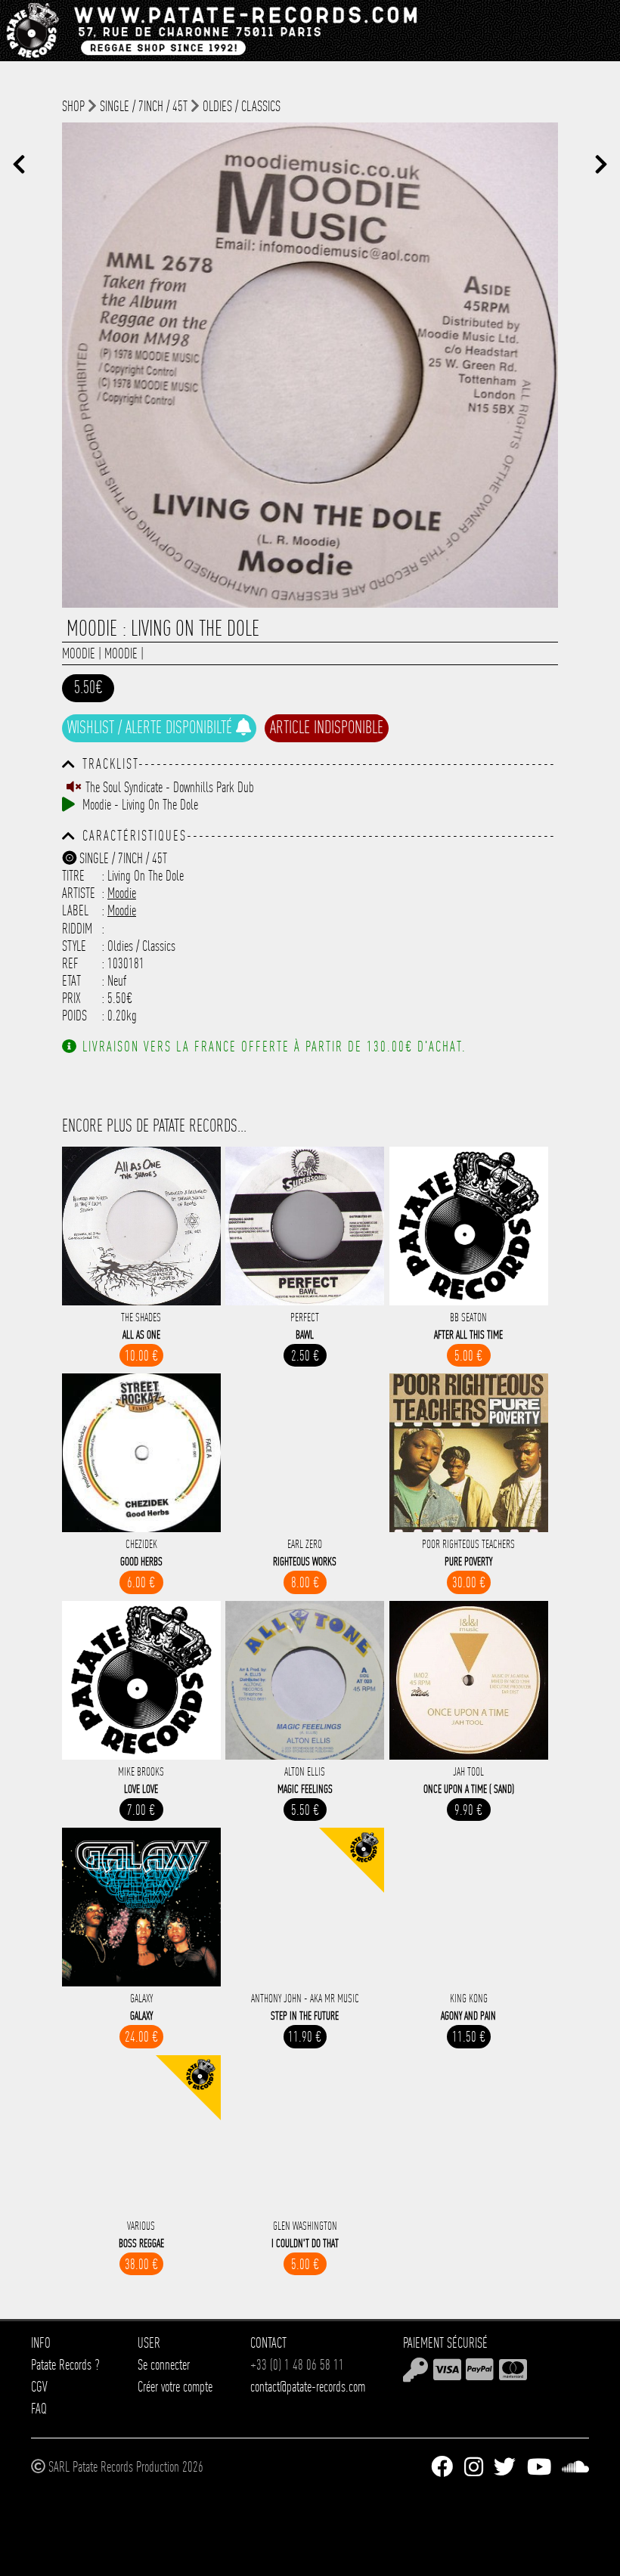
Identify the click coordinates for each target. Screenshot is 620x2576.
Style (74, 946)
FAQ (39, 2409)
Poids (74, 1016)
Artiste (79, 893)
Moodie (79, 653)
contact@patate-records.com (308, 2387)
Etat (71, 981)
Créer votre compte (175, 2387)
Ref (70, 963)
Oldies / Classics (242, 106)
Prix (71, 998)
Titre (73, 876)
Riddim (77, 929)
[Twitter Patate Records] (505, 2467)
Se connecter (164, 2365)
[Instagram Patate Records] (474, 2467)
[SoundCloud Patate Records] (575, 2467)
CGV (39, 2387)
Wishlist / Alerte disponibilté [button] (152, 727)
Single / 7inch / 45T (144, 106)
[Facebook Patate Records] (442, 2467)
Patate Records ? (65, 2365)
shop (73, 106)
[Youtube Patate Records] (539, 2467)
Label (75, 910)
